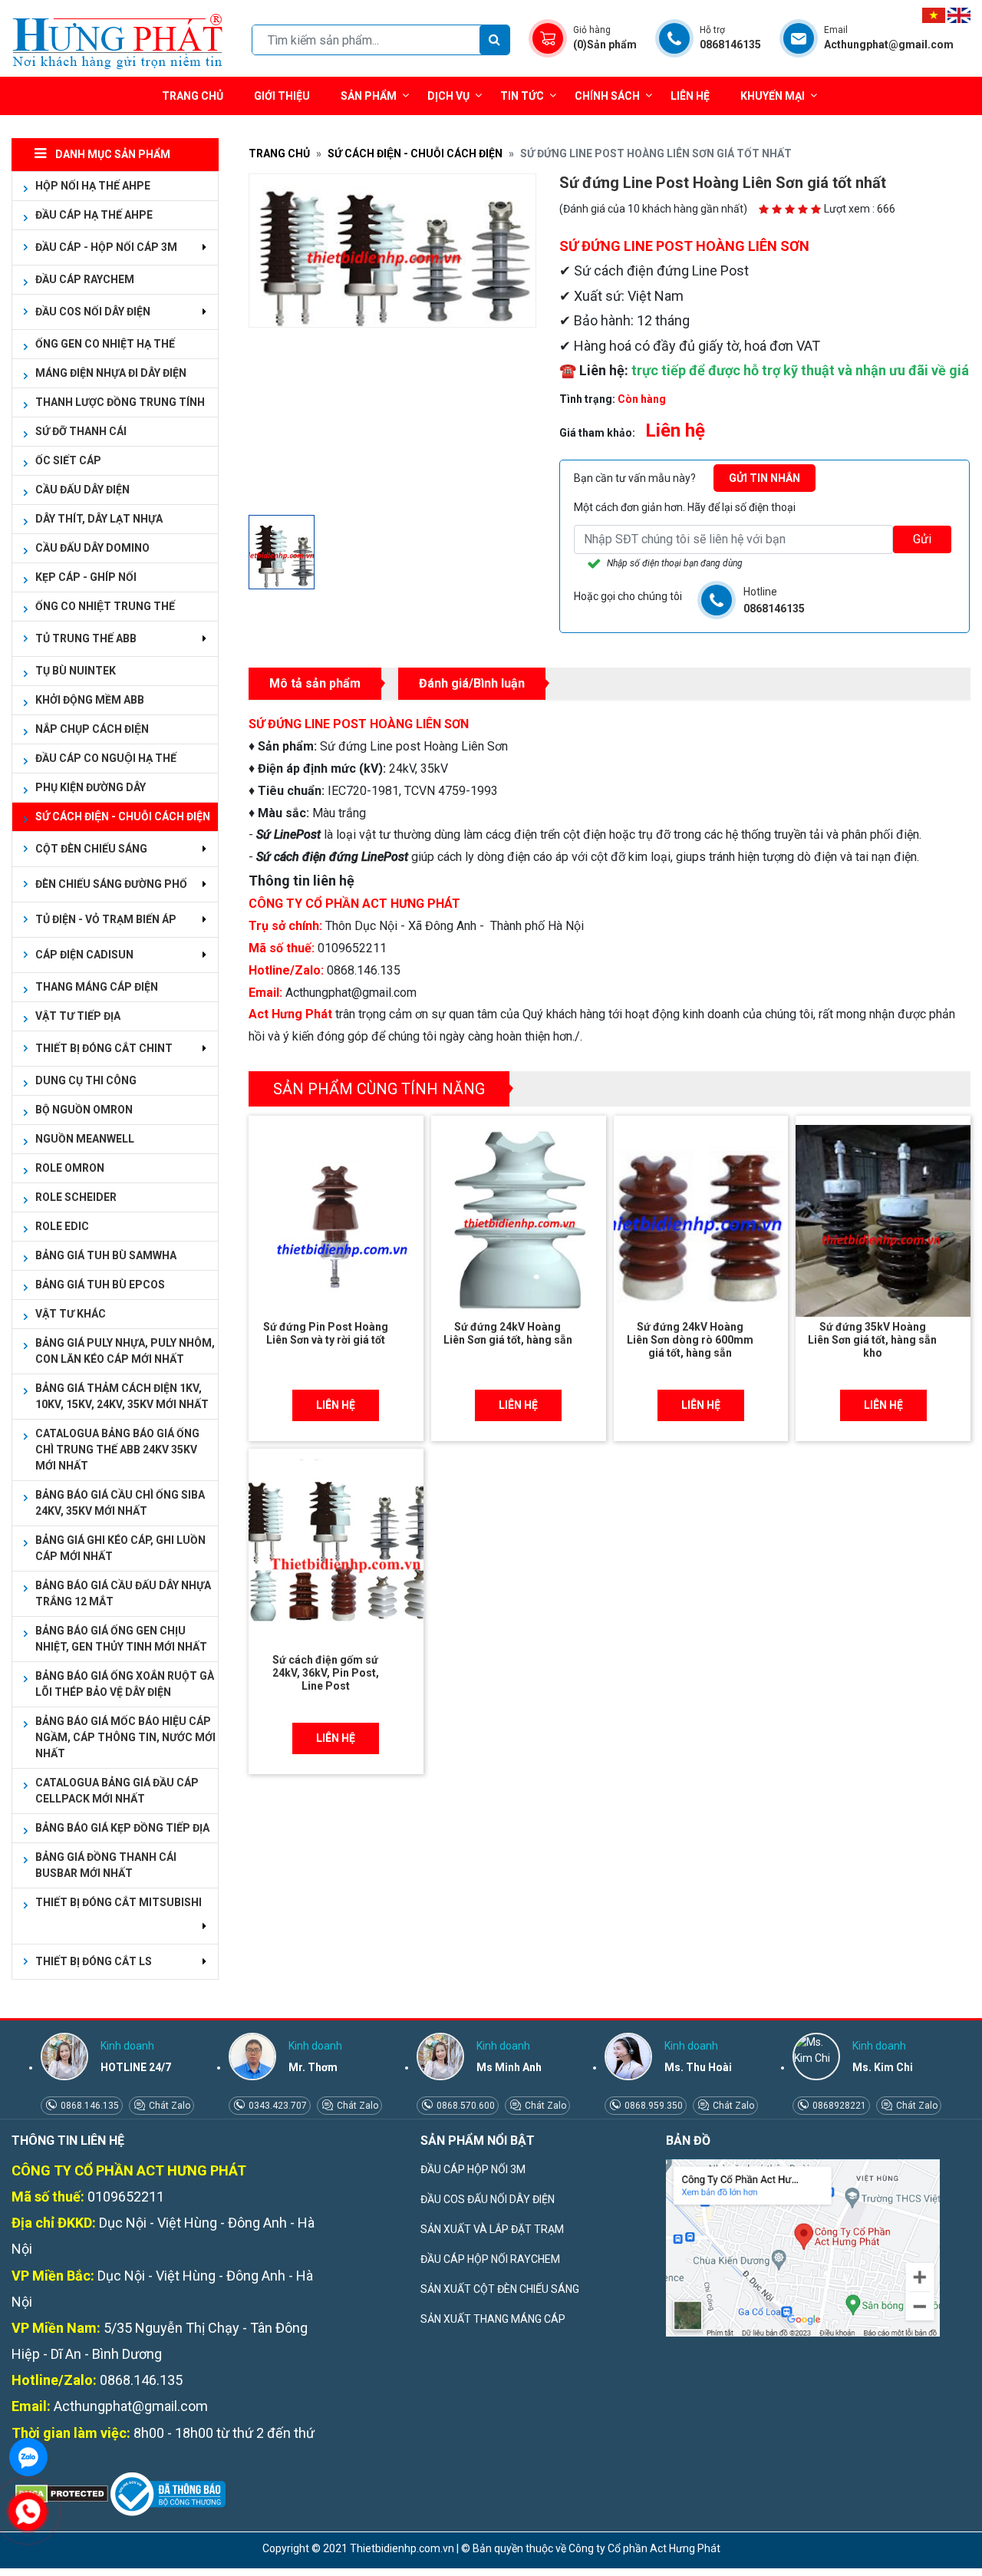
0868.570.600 (465, 2106)
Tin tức (522, 96)
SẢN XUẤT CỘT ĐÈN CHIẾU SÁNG (500, 2289)
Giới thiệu (282, 96)
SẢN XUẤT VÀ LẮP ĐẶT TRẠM (492, 2229)
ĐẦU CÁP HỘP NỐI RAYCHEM (490, 2259)
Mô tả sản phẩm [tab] (315, 683)
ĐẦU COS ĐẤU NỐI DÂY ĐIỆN (488, 2199)
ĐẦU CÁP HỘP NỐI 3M (473, 2169)
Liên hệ (690, 96)
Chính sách (607, 96)
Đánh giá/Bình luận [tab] (472, 683)
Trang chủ (193, 96)
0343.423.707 (277, 2106)
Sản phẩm (369, 96)
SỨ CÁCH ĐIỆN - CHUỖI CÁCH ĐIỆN (415, 153)
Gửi (922, 539)
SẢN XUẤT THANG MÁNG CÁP (493, 2319)
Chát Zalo (168, 2106)
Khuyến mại (773, 96)
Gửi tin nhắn (765, 478)
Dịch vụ (448, 96)
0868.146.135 (89, 2106)
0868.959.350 (652, 2106)
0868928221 (838, 2106)
